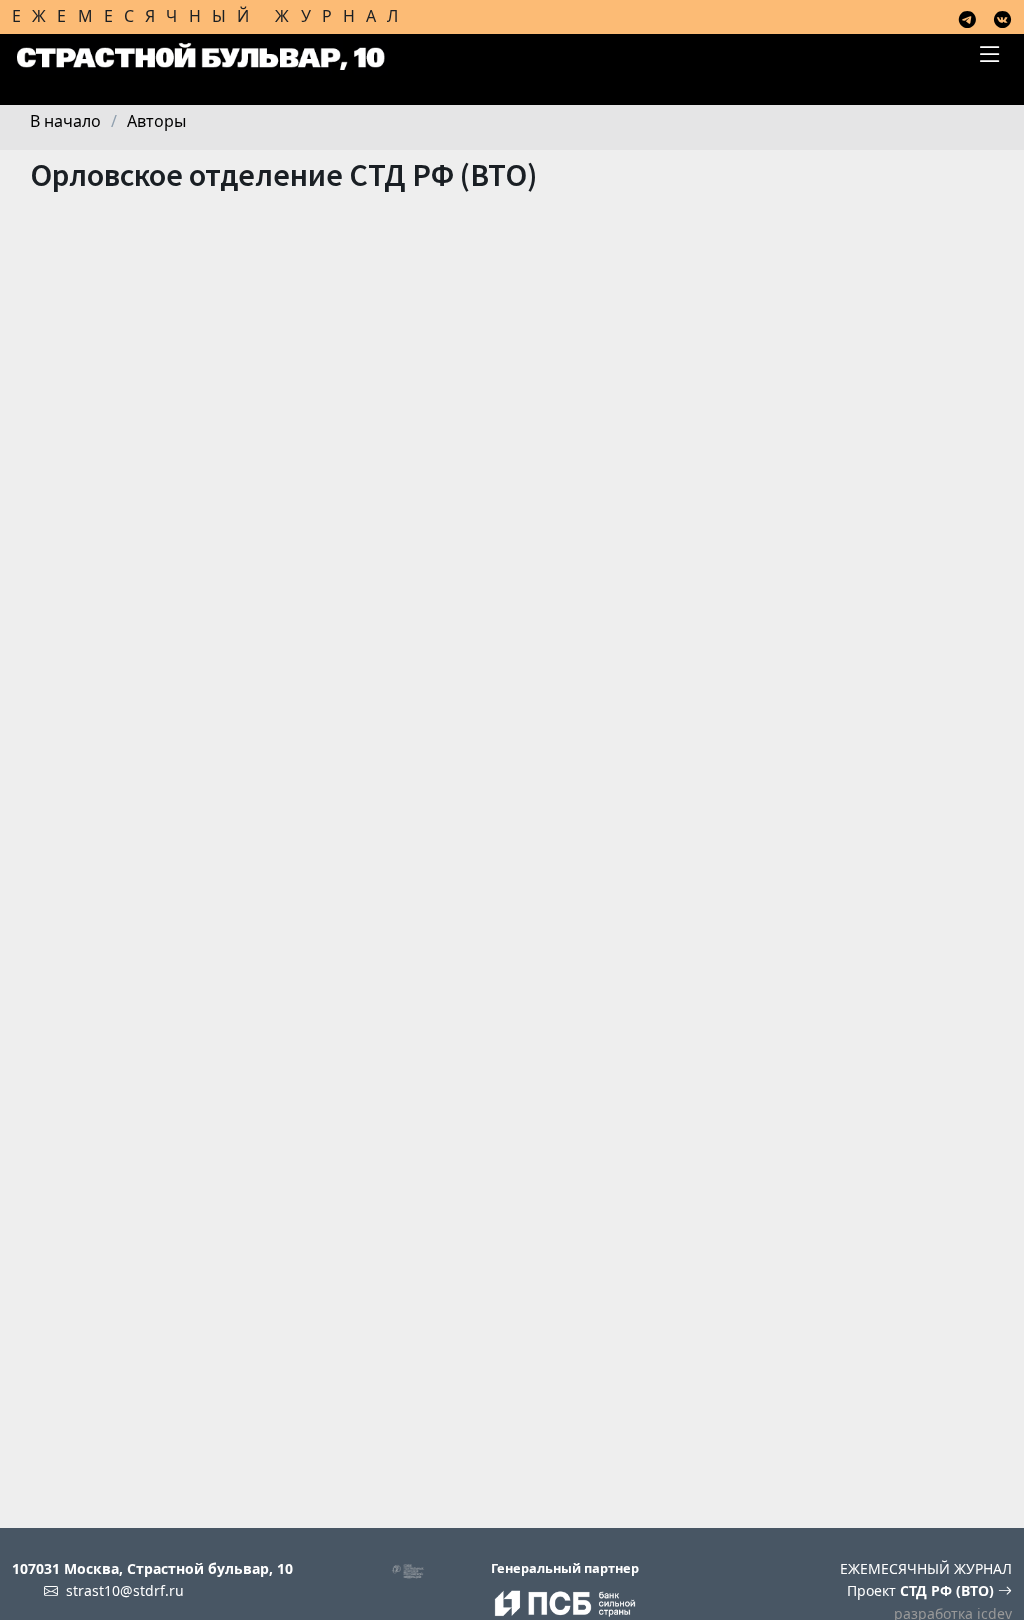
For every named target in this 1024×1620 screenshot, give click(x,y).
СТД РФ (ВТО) (949, 1590)
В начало (65, 121)
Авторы (156, 121)
